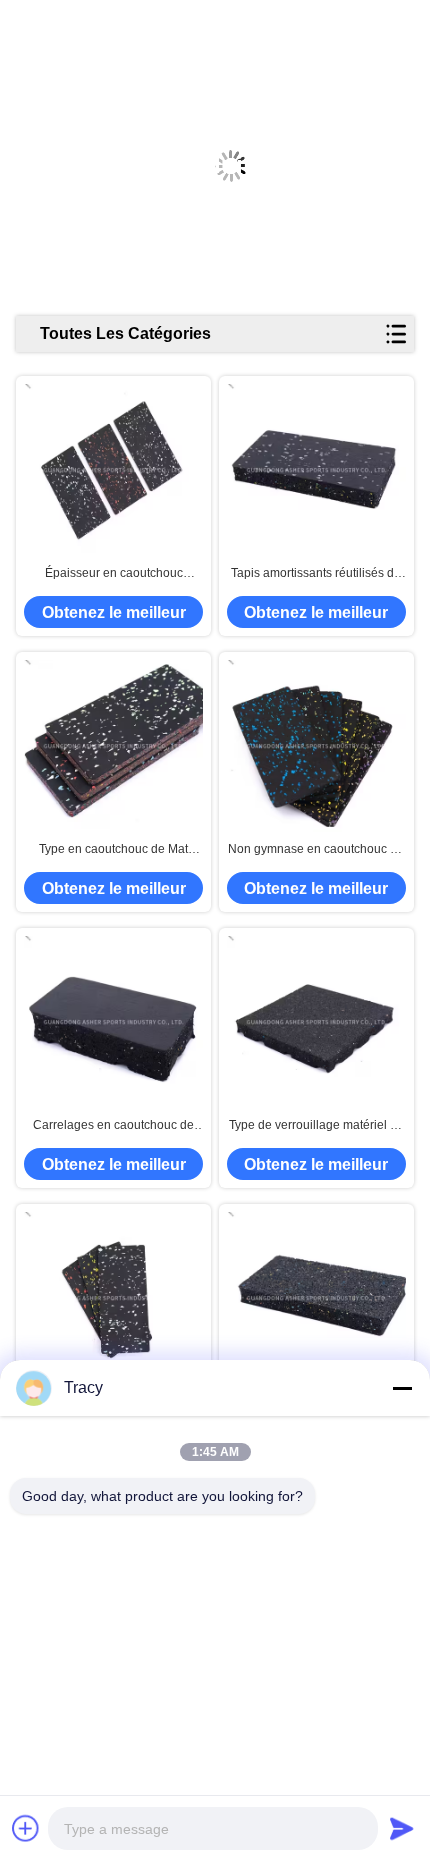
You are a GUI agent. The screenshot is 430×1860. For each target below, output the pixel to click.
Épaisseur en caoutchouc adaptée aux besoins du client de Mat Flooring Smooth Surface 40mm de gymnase (113, 574)
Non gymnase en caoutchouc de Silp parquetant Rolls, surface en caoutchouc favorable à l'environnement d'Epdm (316, 850)
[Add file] (26, 1828)
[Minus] (402, 1388)
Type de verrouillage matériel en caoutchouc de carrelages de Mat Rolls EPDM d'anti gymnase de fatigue (316, 1126)
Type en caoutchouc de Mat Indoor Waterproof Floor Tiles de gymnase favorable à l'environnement (113, 850)
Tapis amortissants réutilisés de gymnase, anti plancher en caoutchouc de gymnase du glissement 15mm (316, 574)
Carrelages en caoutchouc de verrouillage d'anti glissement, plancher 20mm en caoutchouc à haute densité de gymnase (114, 1126)
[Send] (402, 1828)
